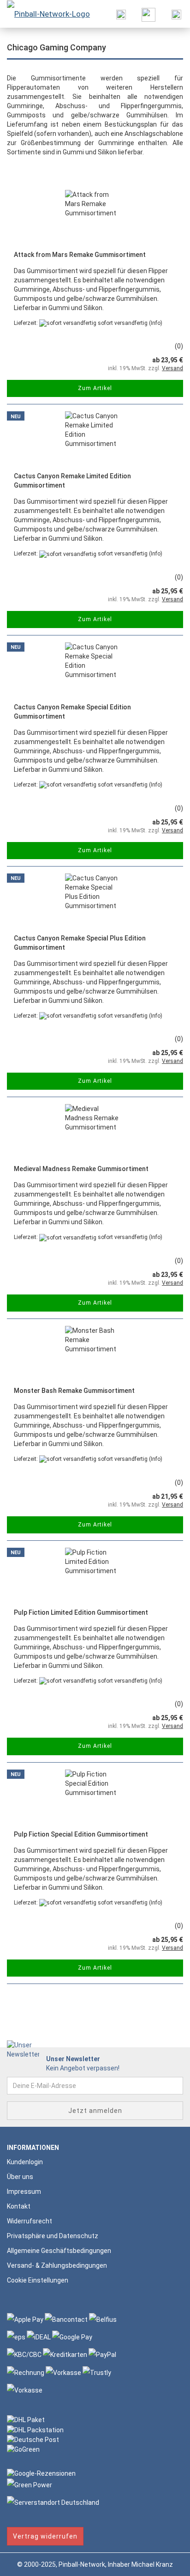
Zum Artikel (95, 388)
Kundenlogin (25, 2162)
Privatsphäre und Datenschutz (53, 2236)
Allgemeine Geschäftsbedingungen (59, 2251)
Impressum (24, 2191)
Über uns (20, 2177)
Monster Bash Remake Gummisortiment (74, 1391)
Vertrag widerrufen (45, 2536)
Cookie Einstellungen (38, 2280)
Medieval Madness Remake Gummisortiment (81, 1169)
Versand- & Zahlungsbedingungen (57, 2265)
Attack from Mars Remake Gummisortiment (80, 255)
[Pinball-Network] (45, 14)
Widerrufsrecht (30, 2221)
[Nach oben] (165, 2562)
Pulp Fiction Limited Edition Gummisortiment (81, 1612)
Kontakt (19, 2206)
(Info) (156, 323)
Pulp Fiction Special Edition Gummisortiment (81, 1834)
